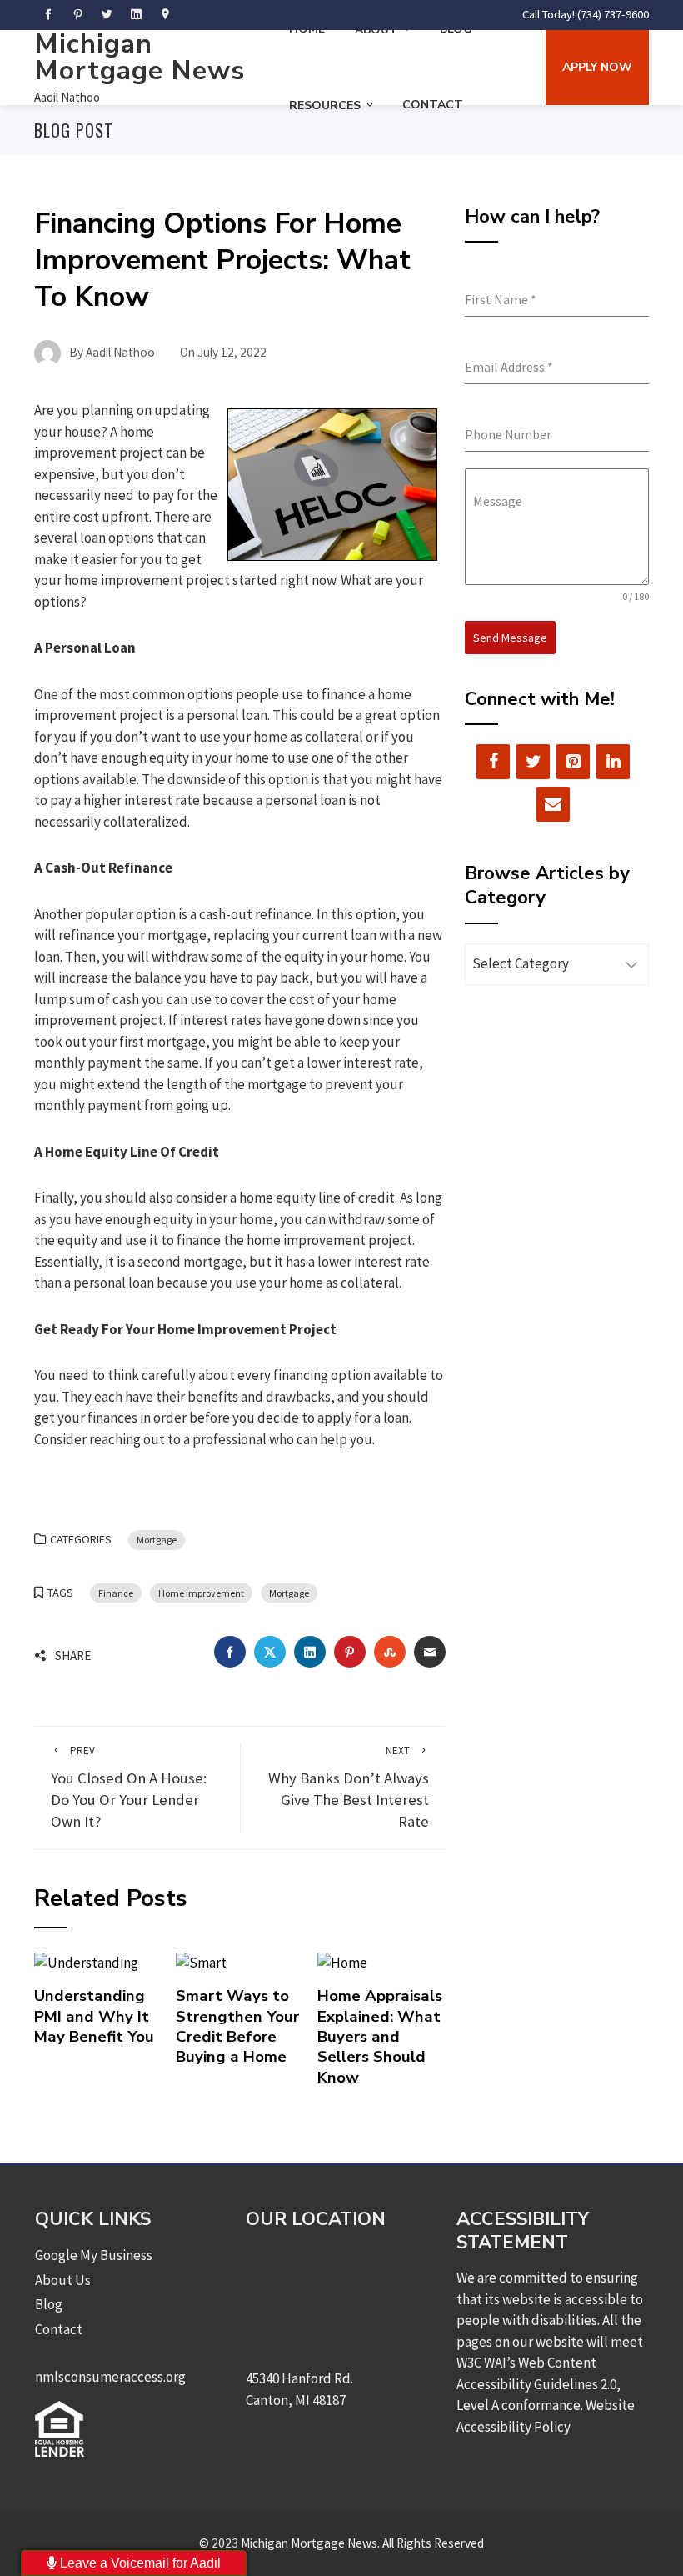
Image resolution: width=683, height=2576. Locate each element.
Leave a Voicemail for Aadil (139, 2563)
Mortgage (157, 1540)
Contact (433, 105)
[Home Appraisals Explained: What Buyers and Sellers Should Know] (342, 1962)
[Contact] (553, 804)
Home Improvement (201, 1593)
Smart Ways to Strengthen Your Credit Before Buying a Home (237, 2026)
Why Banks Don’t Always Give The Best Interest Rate (349, 1787)
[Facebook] (493, 762)
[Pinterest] (573, 762)
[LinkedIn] (613, 762)
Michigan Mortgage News (140, 57)
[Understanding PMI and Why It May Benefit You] (86, 1962)
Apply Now (597, 67)
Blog (49, 2304)
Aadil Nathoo (67, 97)
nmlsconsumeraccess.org (110, 2377)
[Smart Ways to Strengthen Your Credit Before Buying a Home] (201, 1962)
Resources (325, 105)
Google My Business (94, 2255)
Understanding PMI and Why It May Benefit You (94, 2016)
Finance (116, 1593)
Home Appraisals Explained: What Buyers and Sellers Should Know (380, 2036)
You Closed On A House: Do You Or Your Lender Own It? (129, 1787)
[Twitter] (533, 762)
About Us (63, 2280)
